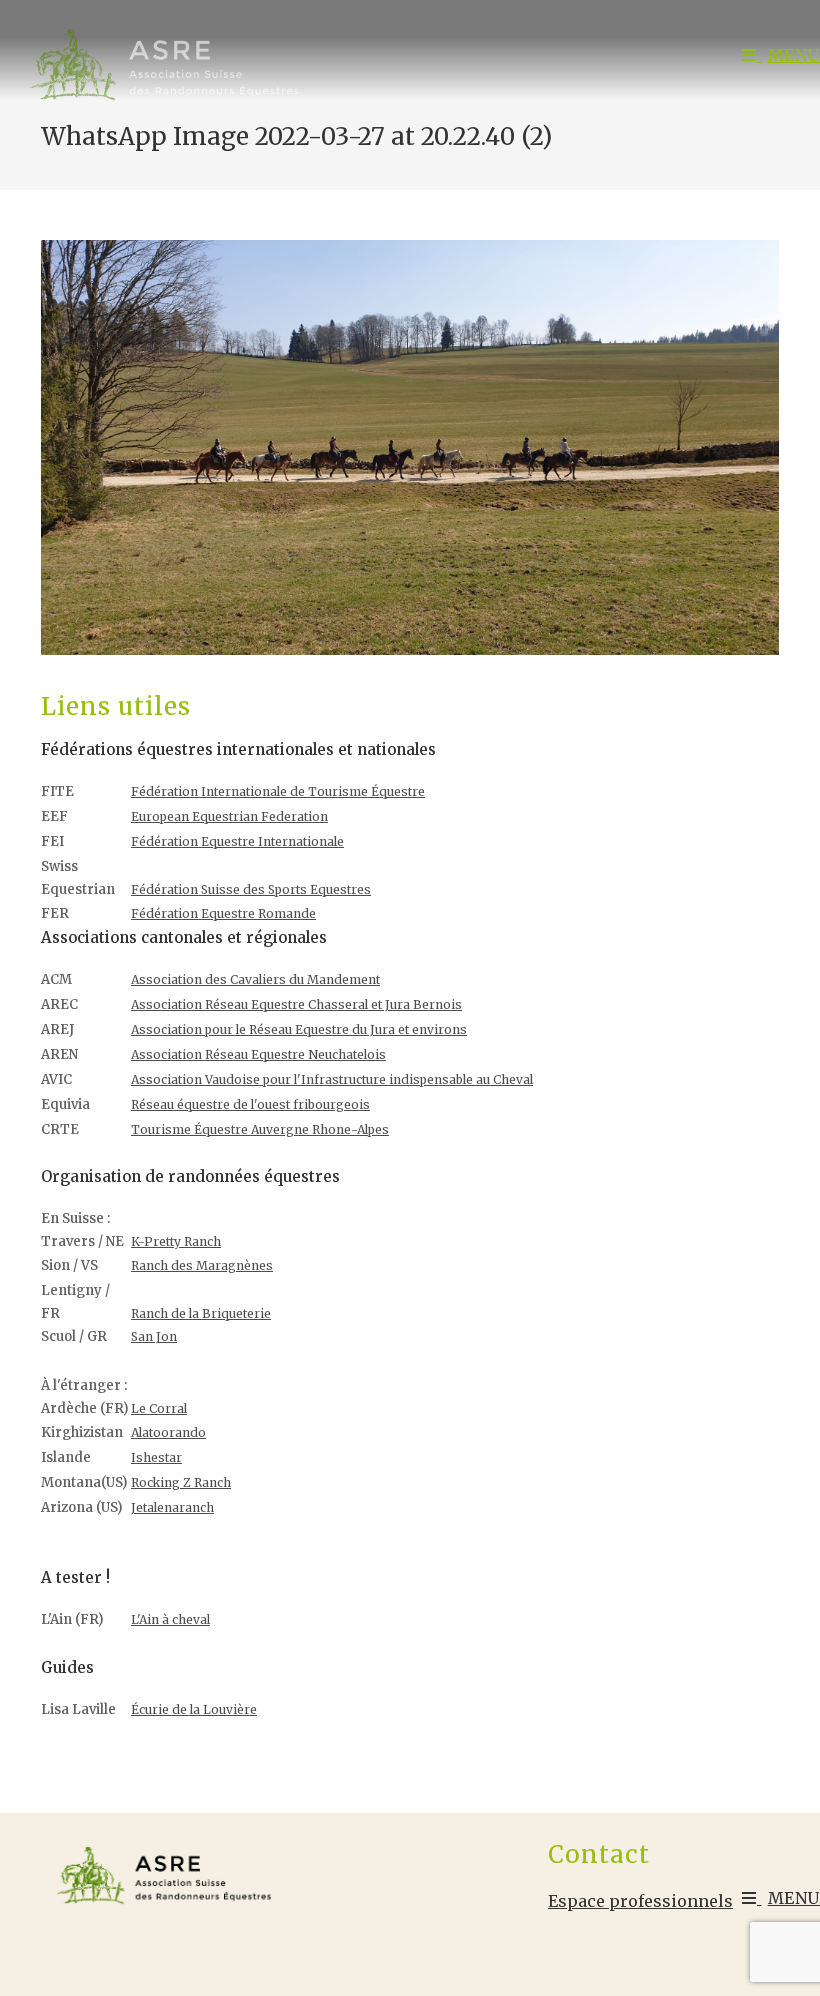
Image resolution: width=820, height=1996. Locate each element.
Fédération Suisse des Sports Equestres (251, 889)
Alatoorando (168, 1432)
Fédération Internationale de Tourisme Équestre (278, 791)
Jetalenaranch (172, 1507)
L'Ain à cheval (170, 1619)
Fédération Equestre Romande (223, 913)
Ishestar (156, 1457)
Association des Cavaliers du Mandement (255, 979)
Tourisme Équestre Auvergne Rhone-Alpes (260, 1129)
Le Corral (159, 1408)
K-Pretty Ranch (176, 1241)
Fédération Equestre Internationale (237, 841)
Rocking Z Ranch (181, 1482)
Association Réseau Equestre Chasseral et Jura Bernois (296, 1004)
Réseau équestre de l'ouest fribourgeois (250, 1104)
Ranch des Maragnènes (202, 1265)
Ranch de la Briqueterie (201, 1313)
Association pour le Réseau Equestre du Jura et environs (299, 1029)
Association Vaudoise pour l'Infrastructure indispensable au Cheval (332, 1079)
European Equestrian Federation (229, 816)
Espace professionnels (640, 1901)
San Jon (154, 1336)
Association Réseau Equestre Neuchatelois (258, 1054)
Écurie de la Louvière (194, 1709)
